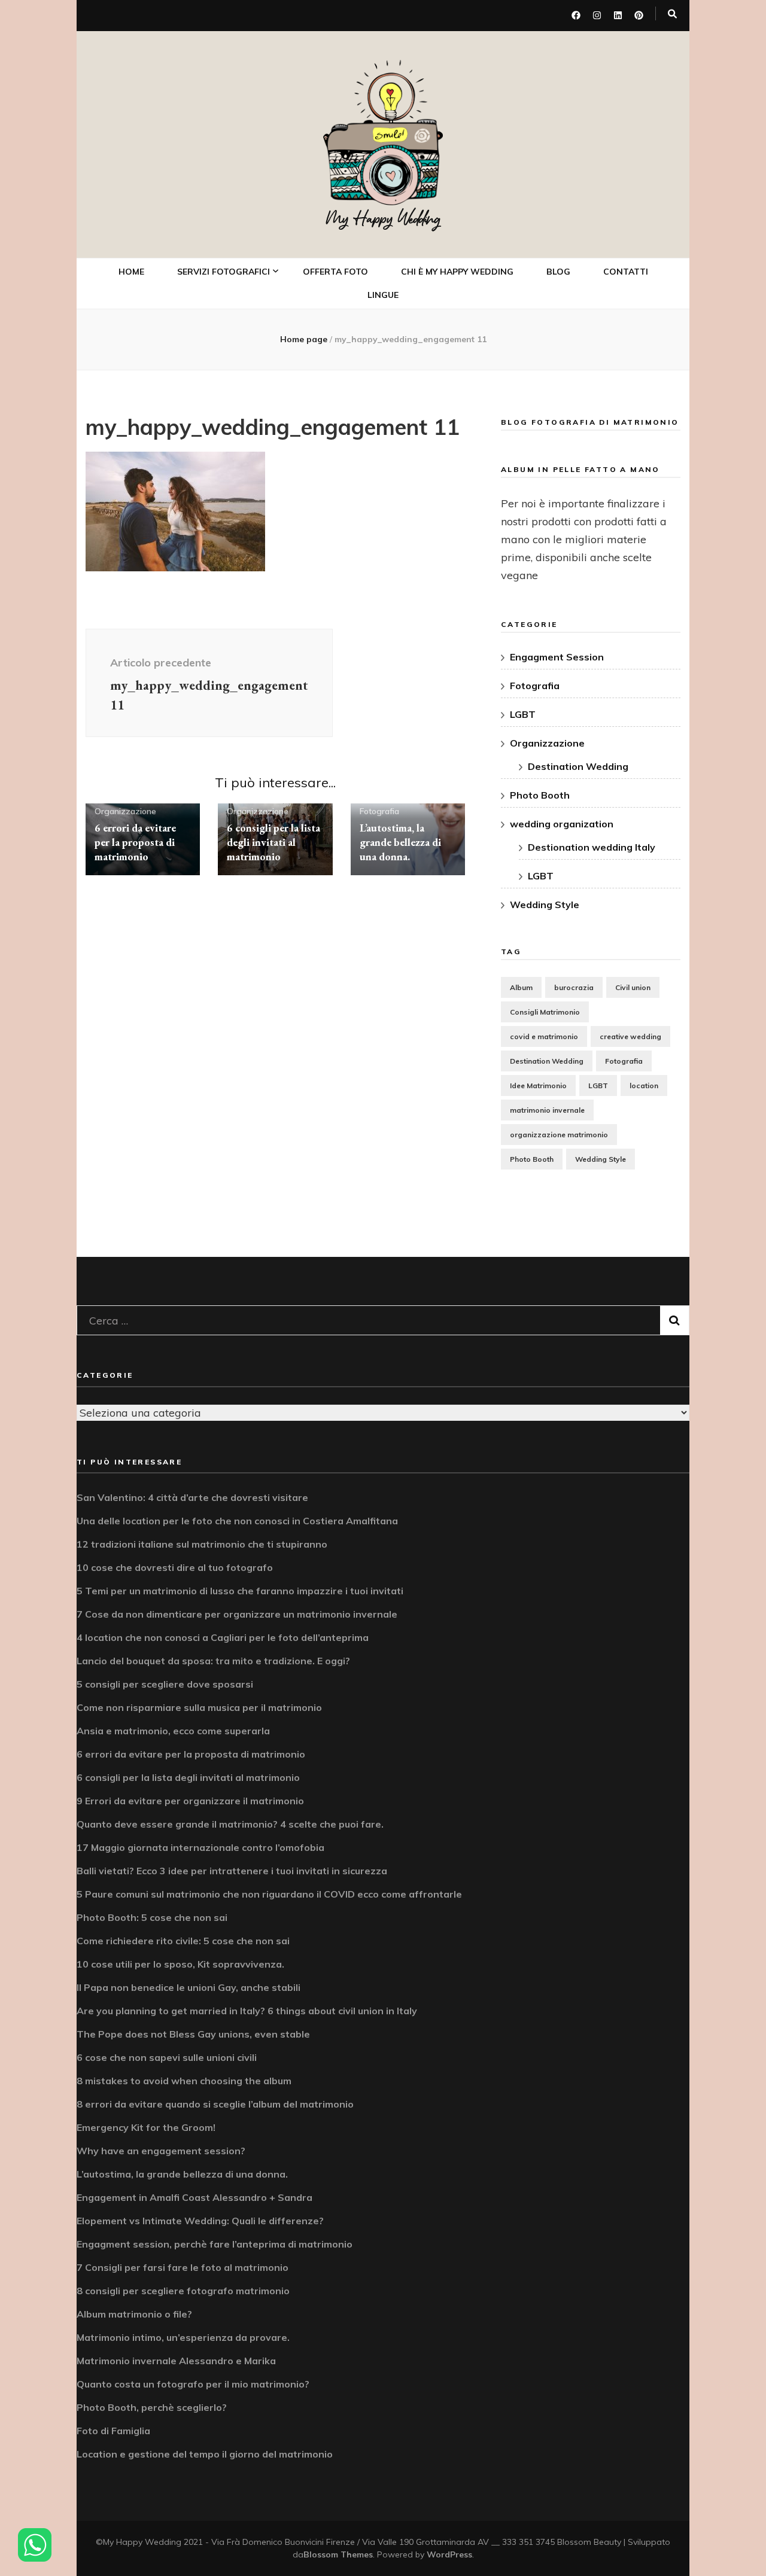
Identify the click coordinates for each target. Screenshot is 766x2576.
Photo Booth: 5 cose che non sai (152, 1917)
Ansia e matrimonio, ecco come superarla (173, 1731)
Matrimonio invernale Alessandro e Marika (176, 2361)
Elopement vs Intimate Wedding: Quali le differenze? (200, 2221)
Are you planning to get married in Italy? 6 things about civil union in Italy (247, 2011)
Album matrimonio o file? (134, 2314)
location (644, 1085)
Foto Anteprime (225, 331)
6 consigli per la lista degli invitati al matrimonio (273, 842)
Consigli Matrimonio (545, 1012)
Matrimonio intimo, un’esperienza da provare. (183, 2337)
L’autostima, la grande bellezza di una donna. (400, 842)
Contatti (626, 272)
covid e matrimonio (544, 1036)
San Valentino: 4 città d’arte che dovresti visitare (192, 1497)
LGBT (523, 714)
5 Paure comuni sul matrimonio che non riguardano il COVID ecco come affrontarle (269, 1894)
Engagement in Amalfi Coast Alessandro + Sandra (194, 2197)
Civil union (633, 987)
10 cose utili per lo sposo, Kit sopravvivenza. (180, 1964)
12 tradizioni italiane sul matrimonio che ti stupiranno (202, 1544)
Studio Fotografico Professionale (234, 471)
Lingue (383, 295)
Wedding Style (545, 905)
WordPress (449, 2554)
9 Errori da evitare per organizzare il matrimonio (190, 1801)
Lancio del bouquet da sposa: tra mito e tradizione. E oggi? (213, 1661)
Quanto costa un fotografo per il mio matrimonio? (193, 2384)
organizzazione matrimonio (559, 1135)
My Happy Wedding (383, 219)
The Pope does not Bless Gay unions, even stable (193, 2034)
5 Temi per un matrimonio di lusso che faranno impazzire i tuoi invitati (240, 1591)
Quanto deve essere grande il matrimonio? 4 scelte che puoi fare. (230, 1824)
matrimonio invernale (547, 1110)
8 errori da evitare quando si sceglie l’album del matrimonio (215, 2104)
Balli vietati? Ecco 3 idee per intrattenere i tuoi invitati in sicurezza (232, 1871)
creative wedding (630, 1036)
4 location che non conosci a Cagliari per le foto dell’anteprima (223, 1637)
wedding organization (562, 824)
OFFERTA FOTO (335, 272)
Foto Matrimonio (228, 305)
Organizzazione (125, 811)
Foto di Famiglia (113, 2431)
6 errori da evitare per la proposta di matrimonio (135, 842)
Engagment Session (557, 657)
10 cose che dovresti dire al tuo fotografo (175, 1567)
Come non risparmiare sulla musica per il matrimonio (199, 1707)
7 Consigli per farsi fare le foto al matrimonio (183, 2267)
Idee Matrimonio (538, 1085)
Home (131, 272)
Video (204, 383)
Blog (558, 272)
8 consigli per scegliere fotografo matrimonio (183, 2291)
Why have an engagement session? (161, 2151)
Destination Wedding (578, 766)
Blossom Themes (338, 2554)
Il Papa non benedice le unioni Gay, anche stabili (189, 1987)
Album (521, 987)
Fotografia (379, 811)
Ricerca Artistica (229, 506)
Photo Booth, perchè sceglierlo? (152, 2407)
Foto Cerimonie (223, 357)
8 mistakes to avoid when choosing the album (184, 2081)
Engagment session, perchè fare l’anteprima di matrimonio (215, 2244)
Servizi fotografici (224, 272)
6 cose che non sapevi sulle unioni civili (167, 2057)
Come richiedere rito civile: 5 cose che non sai (183, 1941)
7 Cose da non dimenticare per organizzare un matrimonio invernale (237, 1614)
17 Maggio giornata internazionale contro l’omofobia (200, 1847)
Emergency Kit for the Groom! (146, 2127)
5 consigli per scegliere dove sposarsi (165, 1684)
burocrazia (574, 987)
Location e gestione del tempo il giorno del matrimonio (205, 2454)
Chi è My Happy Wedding (457, 272)
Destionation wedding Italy (592, 847)
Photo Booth (220, 409)
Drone (206, 436)
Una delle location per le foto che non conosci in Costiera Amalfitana (237, 1521)
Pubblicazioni (221, 532)
